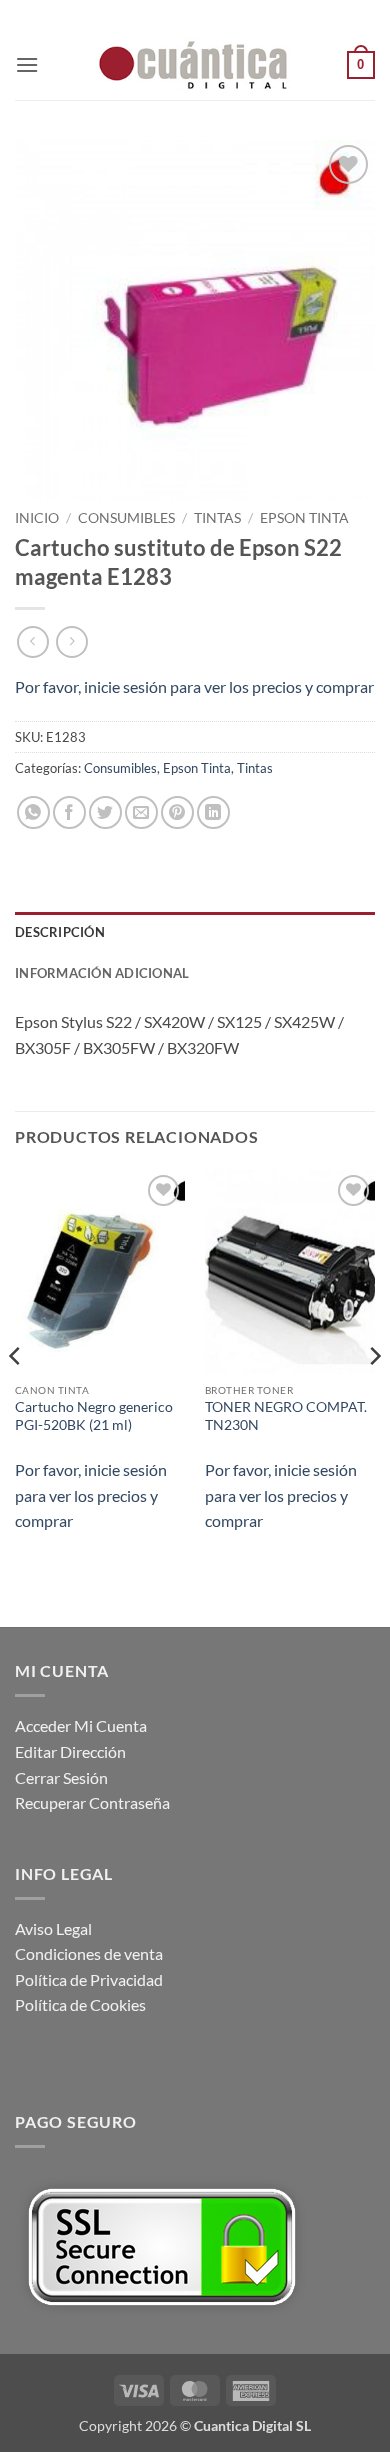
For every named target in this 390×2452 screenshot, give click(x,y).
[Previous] (16, 1397)
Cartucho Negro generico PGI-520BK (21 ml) (94, 1416)
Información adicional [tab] (102, 973)
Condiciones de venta (89, 1953)
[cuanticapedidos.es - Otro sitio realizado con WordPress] (195, 65)
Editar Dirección (70, 1751)
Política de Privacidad (89, 1979)
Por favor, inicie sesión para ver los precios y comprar (194, 686)
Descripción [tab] (60, 932)
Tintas (217, 518)
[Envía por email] (141, 812)
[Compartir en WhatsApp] (33, 812)
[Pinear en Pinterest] (177, 812)
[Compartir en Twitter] (105, 812)
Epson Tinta (304, 518)
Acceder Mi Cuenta (81, 1725)
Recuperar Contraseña (92, 1802)
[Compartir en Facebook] (69, 812)
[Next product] (32, 641)
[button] (27, 64)
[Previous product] (71, 641)
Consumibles (126, 518)
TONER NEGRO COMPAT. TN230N (286, 1416)
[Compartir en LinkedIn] (213, 812)
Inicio (37, 518)
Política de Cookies (80, 2004)
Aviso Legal (53, 1928)
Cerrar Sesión (61, 1777)
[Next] (374, 1397)
